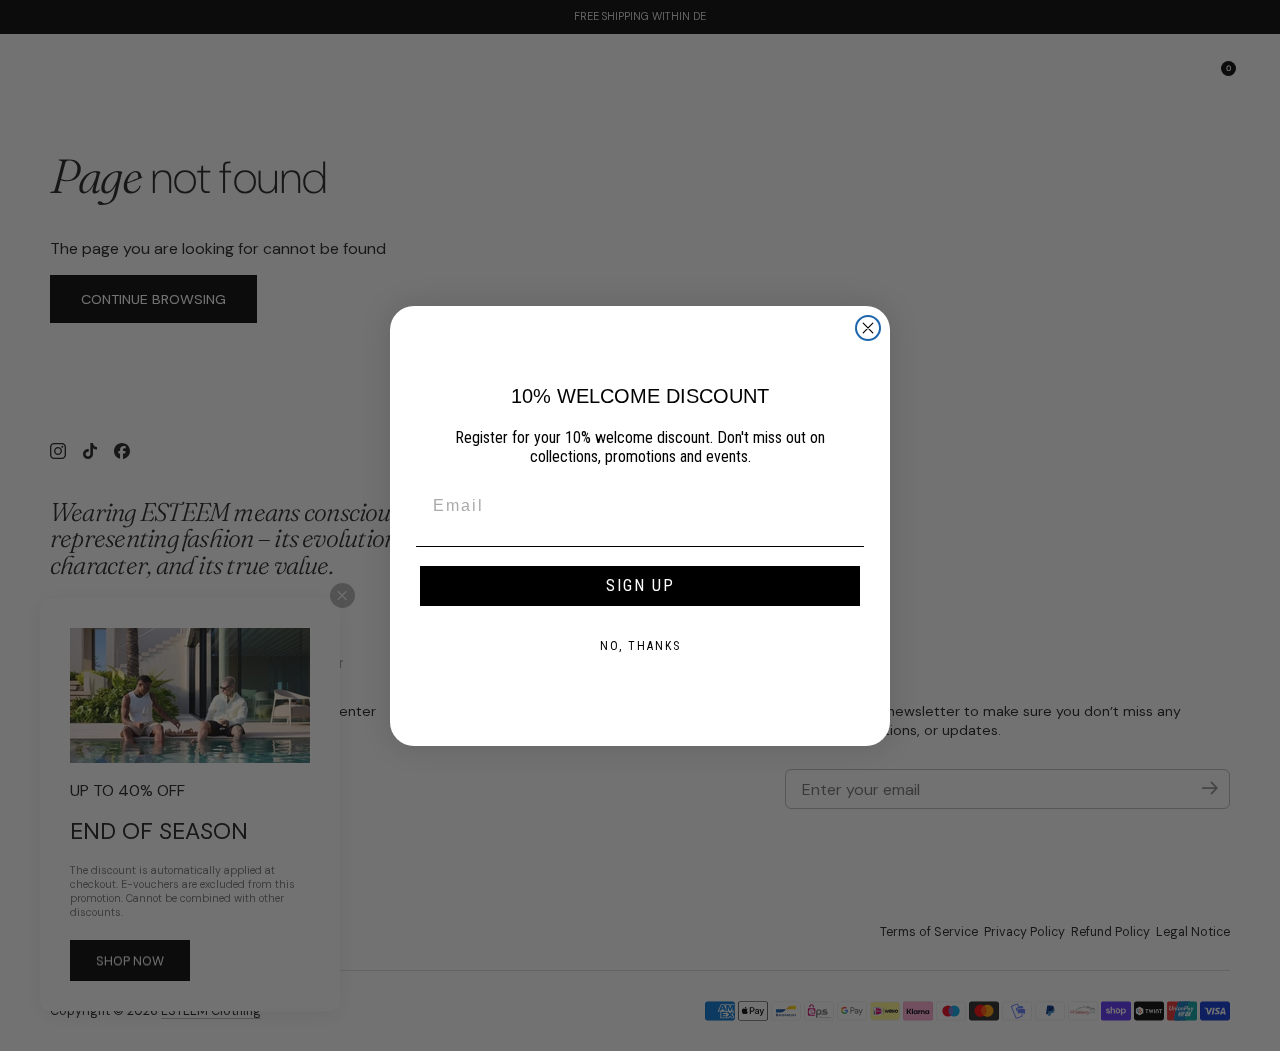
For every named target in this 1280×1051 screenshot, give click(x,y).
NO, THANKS (640, 646)
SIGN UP (640, 585)
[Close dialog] (868, 328)
